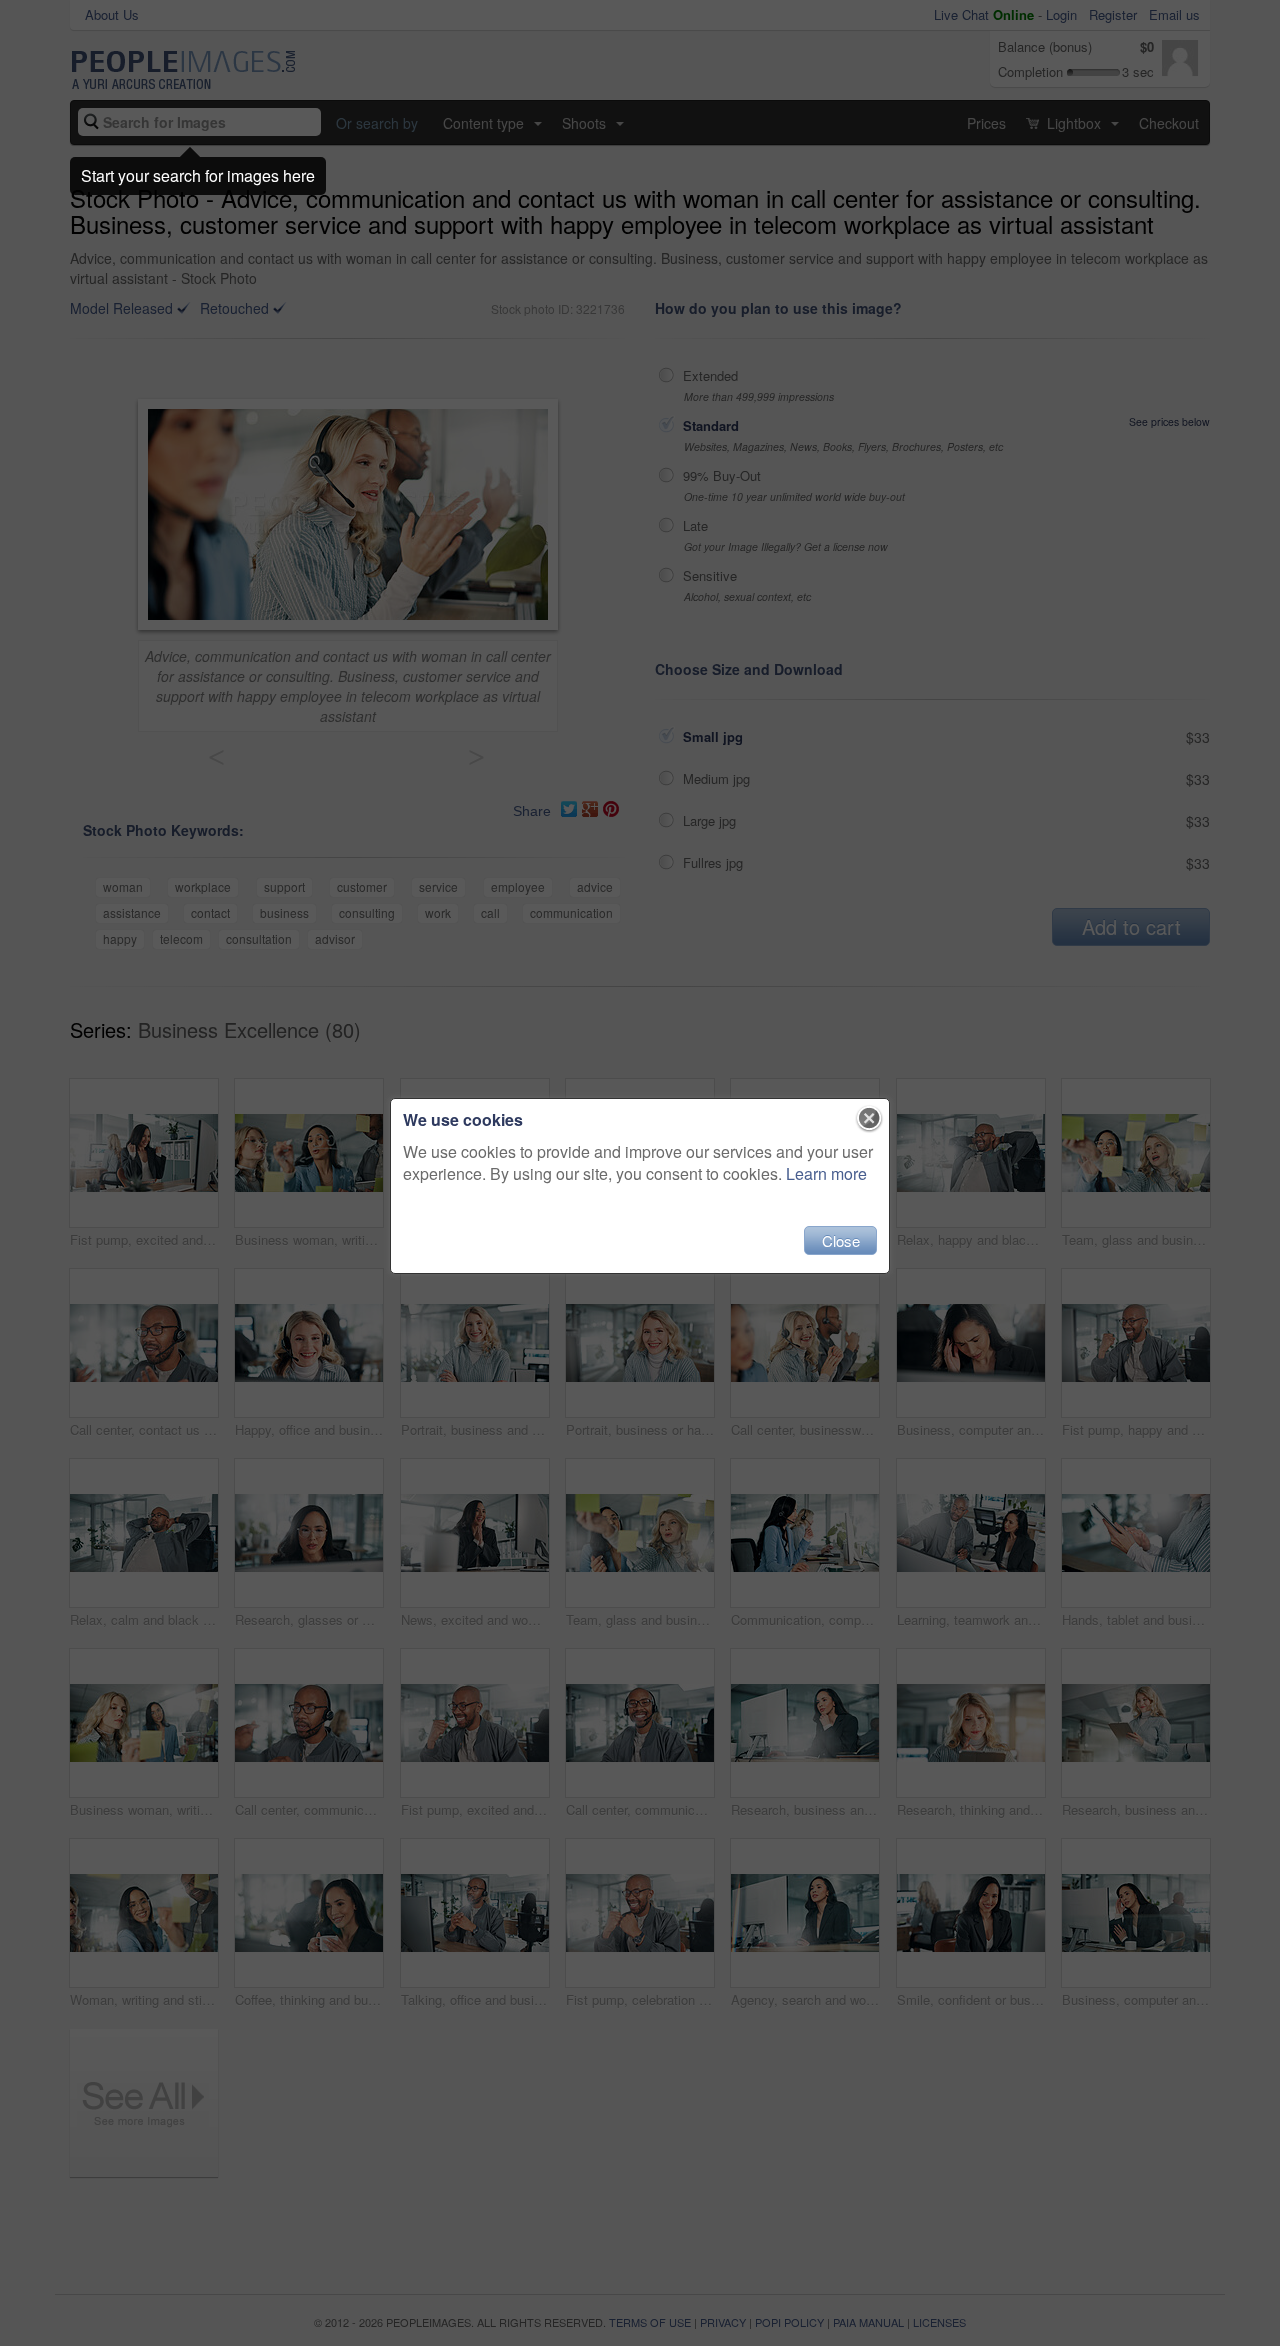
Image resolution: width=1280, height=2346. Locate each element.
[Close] (869, 1119)
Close (841, 1240)
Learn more (826, 1173)
